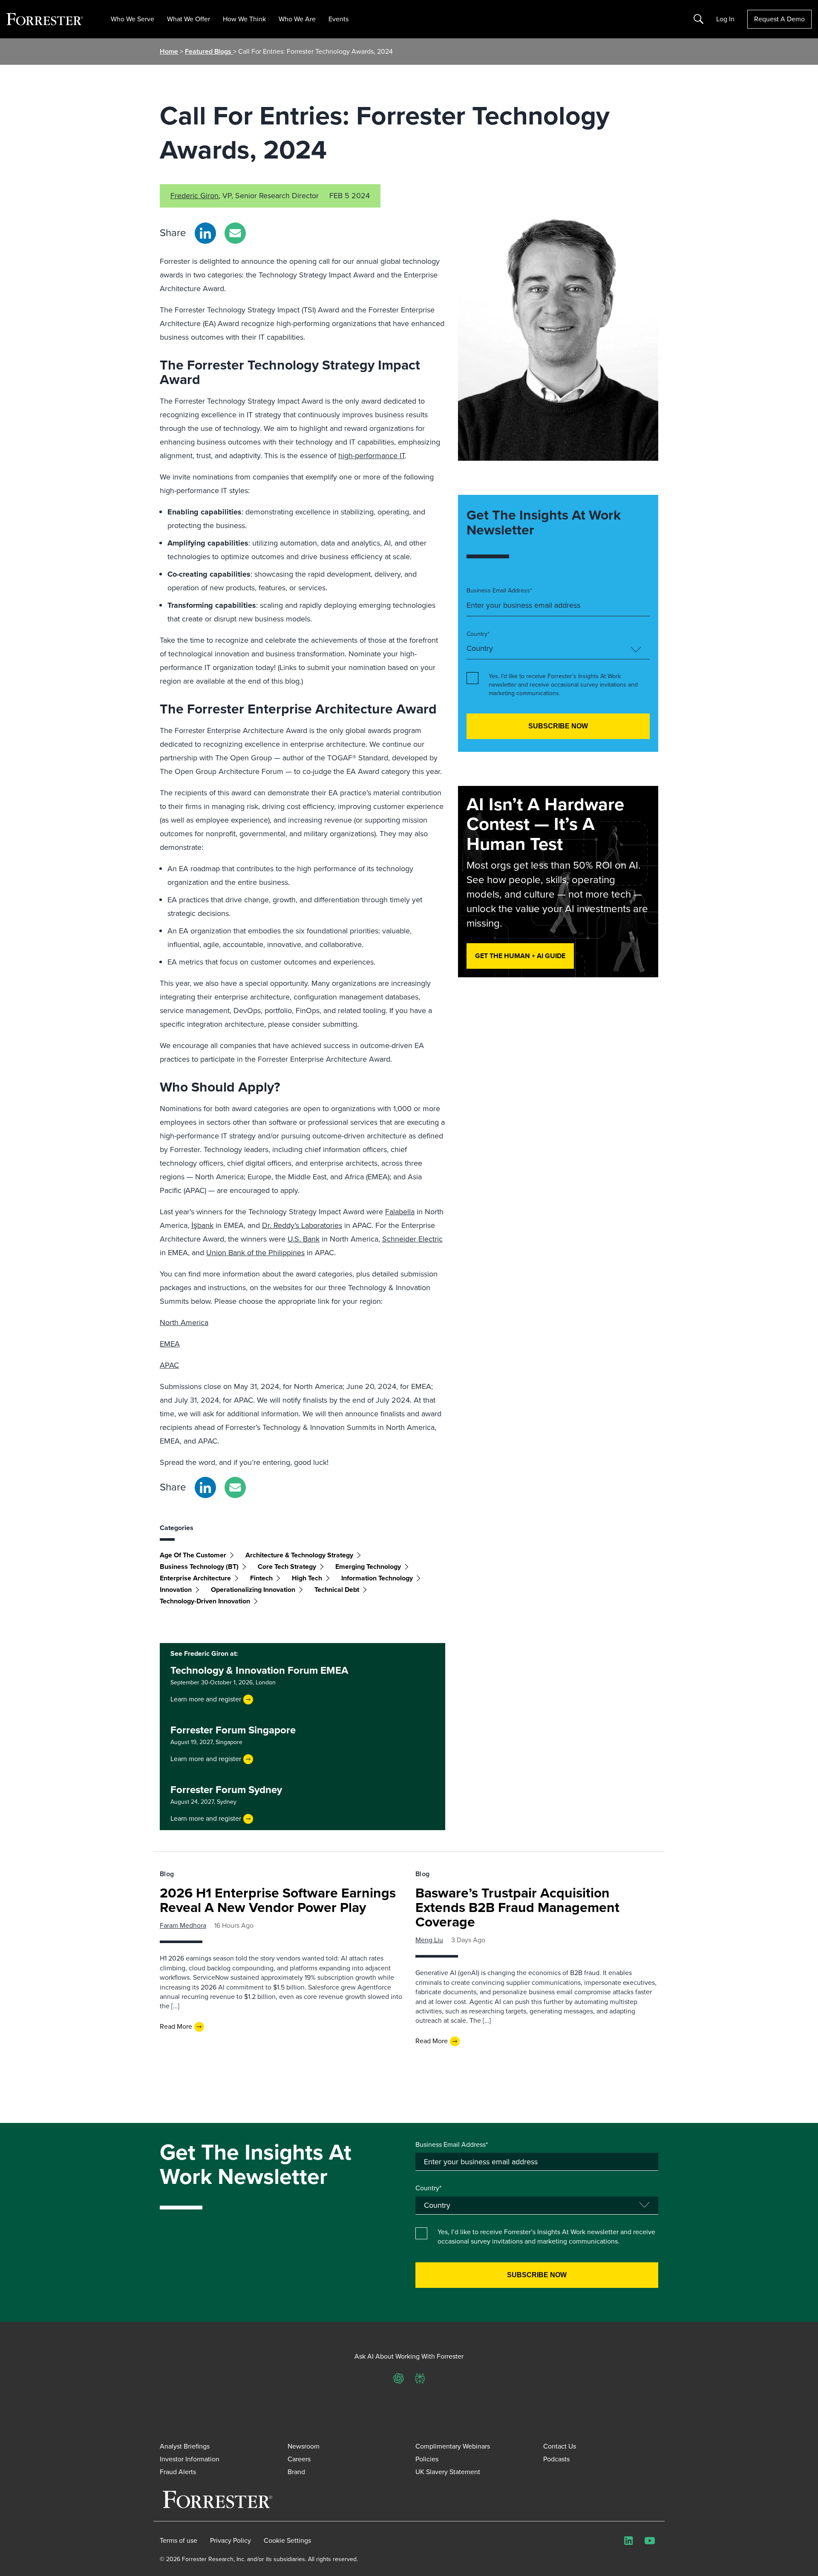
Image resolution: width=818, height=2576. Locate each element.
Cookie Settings (287, 2541)
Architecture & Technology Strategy (299, 1555)
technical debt (337, 1590)
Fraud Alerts (178, 2472)
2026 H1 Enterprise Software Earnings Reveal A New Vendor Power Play (278, 1900)
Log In (725, 19)
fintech (261, 1578)
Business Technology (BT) (199, 1567)
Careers (299, 2459)
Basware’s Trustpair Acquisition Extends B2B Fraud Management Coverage (517, 1907)
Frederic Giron (194, 196)
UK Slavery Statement (448, 2472)
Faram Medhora (183, 1925)
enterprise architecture (195, 1578)
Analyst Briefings (185, 2446)
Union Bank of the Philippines (255, 1253)
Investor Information (190, 2459)
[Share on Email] (235, 233)
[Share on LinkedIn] (205, 233)
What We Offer (189, 19)
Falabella (400, 1212)
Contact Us (560, 2446)
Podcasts (556, 2459)
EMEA (170, 1344)
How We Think (244, 19)
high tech (307, 1578)
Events (338, 19)
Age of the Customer (193, 1555)
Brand (296, 2472)
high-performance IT (372, 456)
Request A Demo (779, 19)
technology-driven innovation (205, 1601)
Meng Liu (429, 1940)
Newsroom (304, 2446)
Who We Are (297, 19)
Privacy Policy (230, 2541)
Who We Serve (132, 19)
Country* (478, 634)
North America (184, 1323)
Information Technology (377, 1578)
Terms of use (179, 2541)
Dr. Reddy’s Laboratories (302, 1225)
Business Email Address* (499, 591)
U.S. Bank (304, 1239)
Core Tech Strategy (287, 1567)
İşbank (202, 1225)
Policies (427, 2459)
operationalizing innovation (253, 1590)
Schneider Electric (412, 1239)
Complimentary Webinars (453, 2446)
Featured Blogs (209, 51)
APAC (169, 1365)
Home (169, 51)
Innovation (176, 1590)
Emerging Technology (368, 1567)
